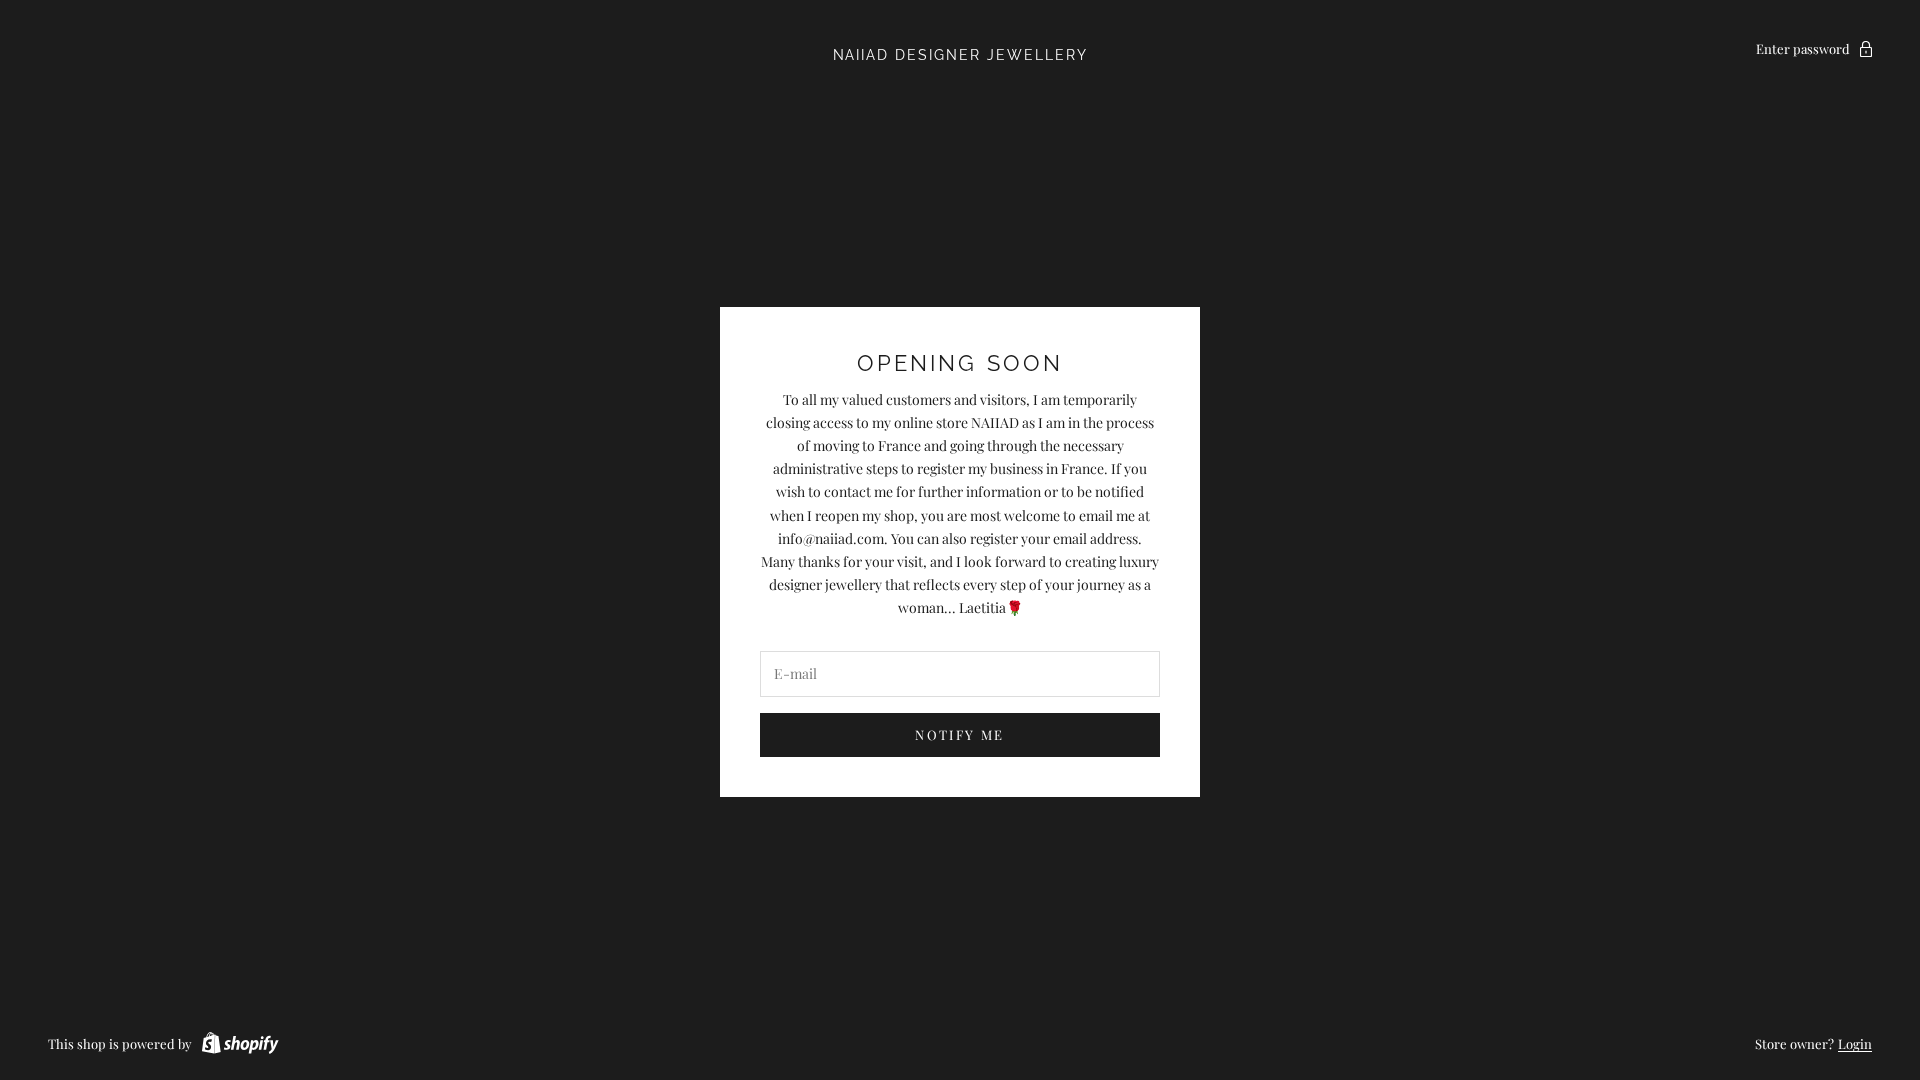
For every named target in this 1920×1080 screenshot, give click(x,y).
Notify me (959, 734)
